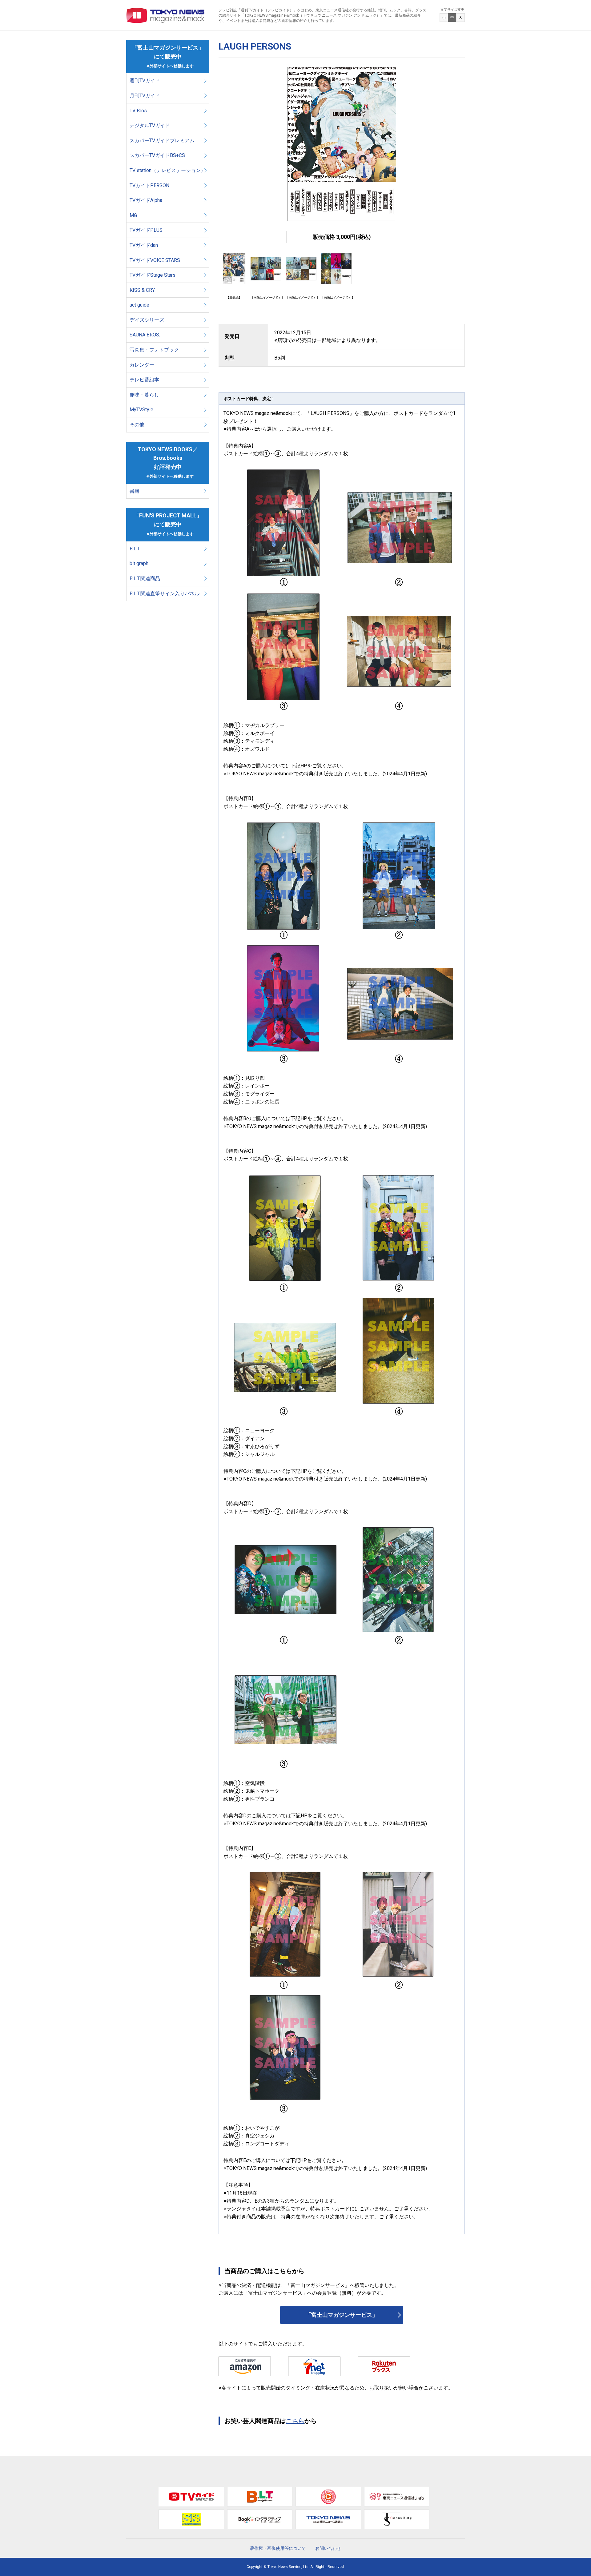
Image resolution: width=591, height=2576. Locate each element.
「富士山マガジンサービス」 (342, 2315)
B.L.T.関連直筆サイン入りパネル (165, 594)
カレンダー (142, 365)
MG (133, 215)
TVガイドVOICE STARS (155, 260)
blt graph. (139, 563)
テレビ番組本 (144, 380)
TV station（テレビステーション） (168, 170)
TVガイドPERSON (149, 185)
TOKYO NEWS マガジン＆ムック (166, 15)
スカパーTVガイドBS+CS (157, 155)
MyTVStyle (141, 410)
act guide (139, 305)
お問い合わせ (328, 2548)
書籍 (135, 491)
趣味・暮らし (144, 395)
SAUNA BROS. (145, 335)
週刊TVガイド (145, 80)
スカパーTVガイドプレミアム (162, 141)
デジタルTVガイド (150, 125)
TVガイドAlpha (146, 200)
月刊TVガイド (145, 96)
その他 (137, 425)
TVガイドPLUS (146, 230)
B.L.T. (135, 549)
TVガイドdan (144, 245)
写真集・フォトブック (154, 350)
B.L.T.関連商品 (145, 579)
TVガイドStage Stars (153, 275)
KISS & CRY (142, 290)
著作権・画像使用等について (278, 2548)
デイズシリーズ (147, 320)
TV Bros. (139, 111)
